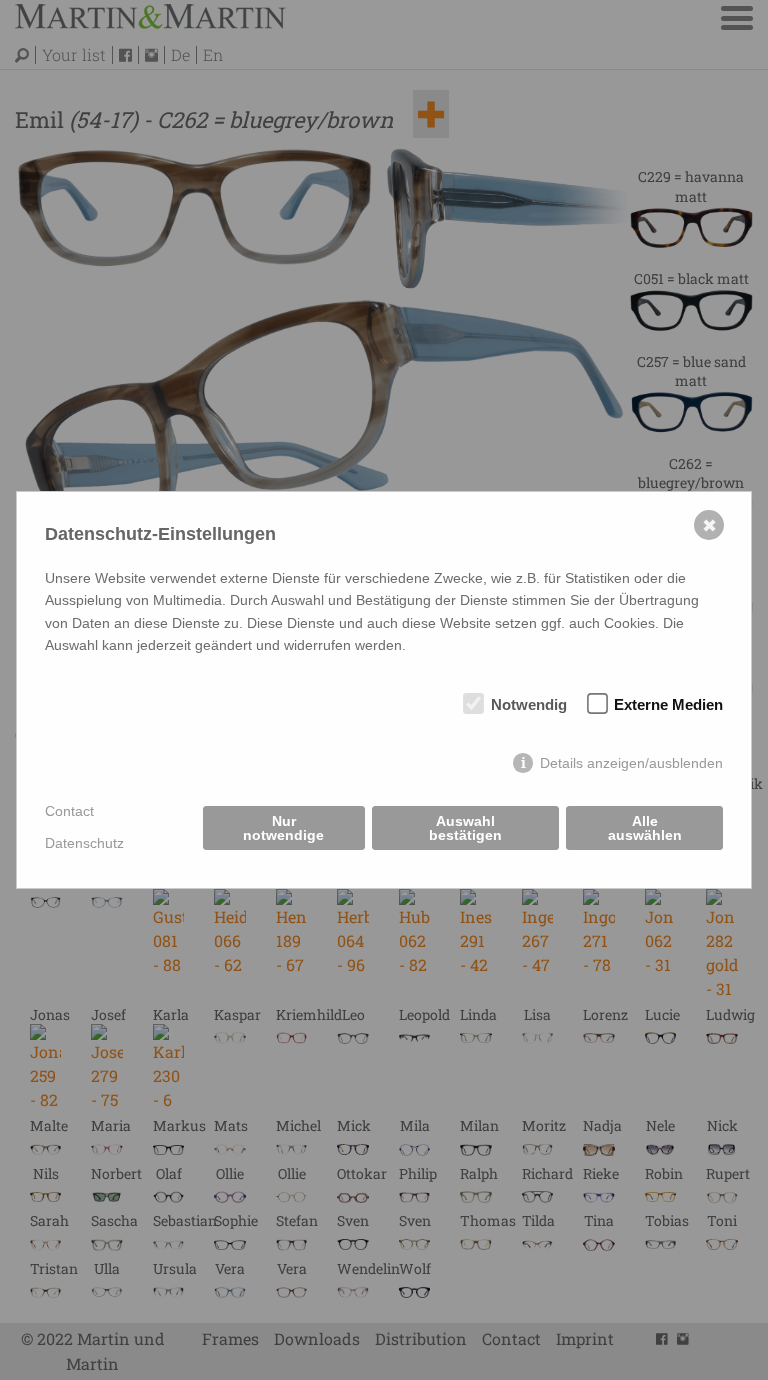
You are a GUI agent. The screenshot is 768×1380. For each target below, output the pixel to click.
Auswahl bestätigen (465, 828)
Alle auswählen (645, 828)
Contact (69, 811)
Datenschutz (84, 843)
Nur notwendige (283, 828)
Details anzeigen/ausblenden (631, 763)
